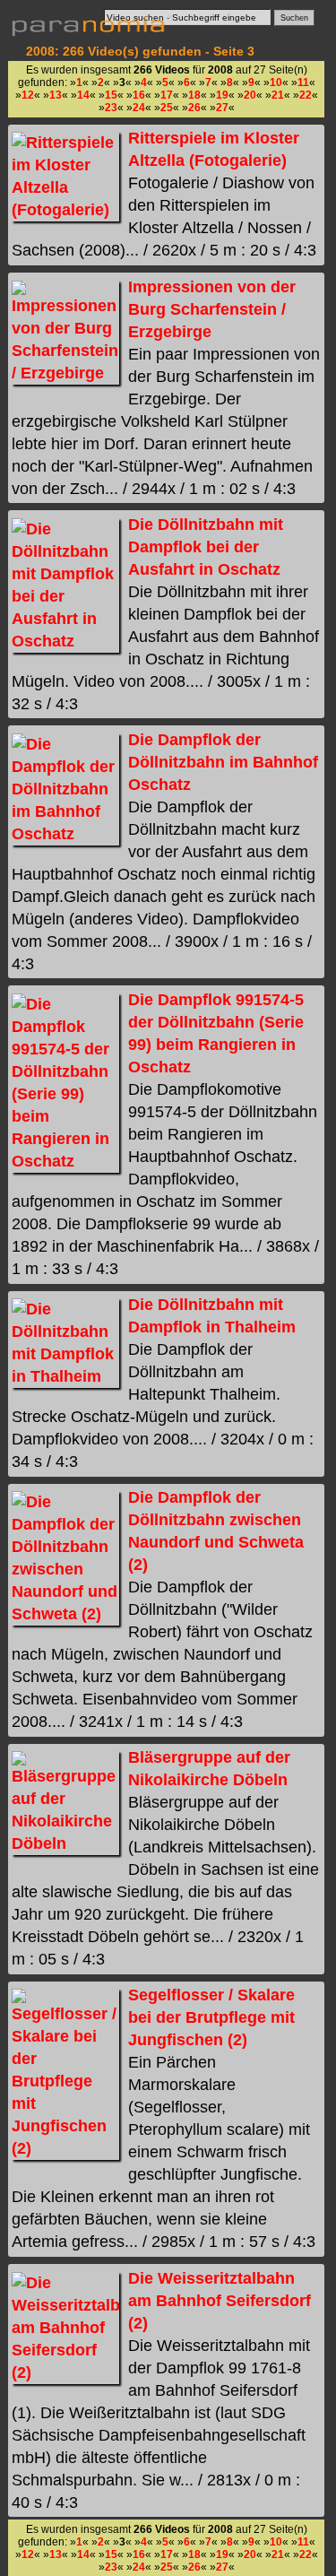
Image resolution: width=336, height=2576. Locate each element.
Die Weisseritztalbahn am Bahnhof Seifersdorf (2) (220, 2301)
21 (278, 95)
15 (111, 95)
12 (28, 95)
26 (194, 108)
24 (139, 108)
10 (276, 82)
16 (139, 95)
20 (250, 95)
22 (306, 95)
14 (83, 95)
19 (222, 95)
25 (167, 108)
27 (222, 108)
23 (111, 108)
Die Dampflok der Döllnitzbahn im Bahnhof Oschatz (223, 762)
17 (167, 95)
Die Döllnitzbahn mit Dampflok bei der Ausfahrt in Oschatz (206, 547)
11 (303, 82)
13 (56, 95)
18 (194, 95)
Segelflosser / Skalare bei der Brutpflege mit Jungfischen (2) (211, 2017)
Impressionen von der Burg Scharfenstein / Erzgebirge (212, 309)
